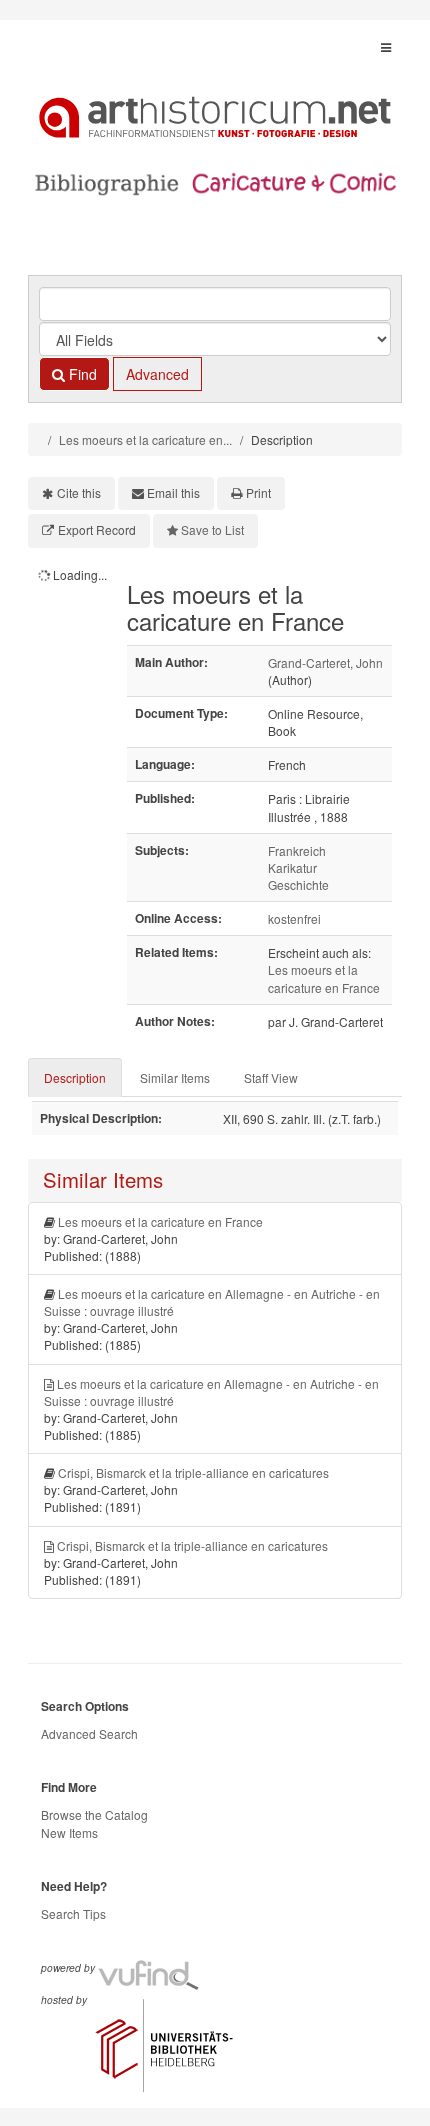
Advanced (157, 374)
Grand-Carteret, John (325, 662)
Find (81, 374)
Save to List (212, 529)
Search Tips (73, 1913)
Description (75, 1077)
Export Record (97, 529)
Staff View (271, 1077)
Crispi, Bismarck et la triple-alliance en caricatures (193, 1472)
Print (258, 492)
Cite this (79, 492)
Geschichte (298, 884)
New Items (69, 1832)
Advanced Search (89, 1733)
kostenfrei (294, 918)
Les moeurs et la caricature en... (145, 439)
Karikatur (292, 867)
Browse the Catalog (94, 1814)
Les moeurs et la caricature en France (324, 978)
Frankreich (297, 850)
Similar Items (175, 1077)
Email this (173, 492)
